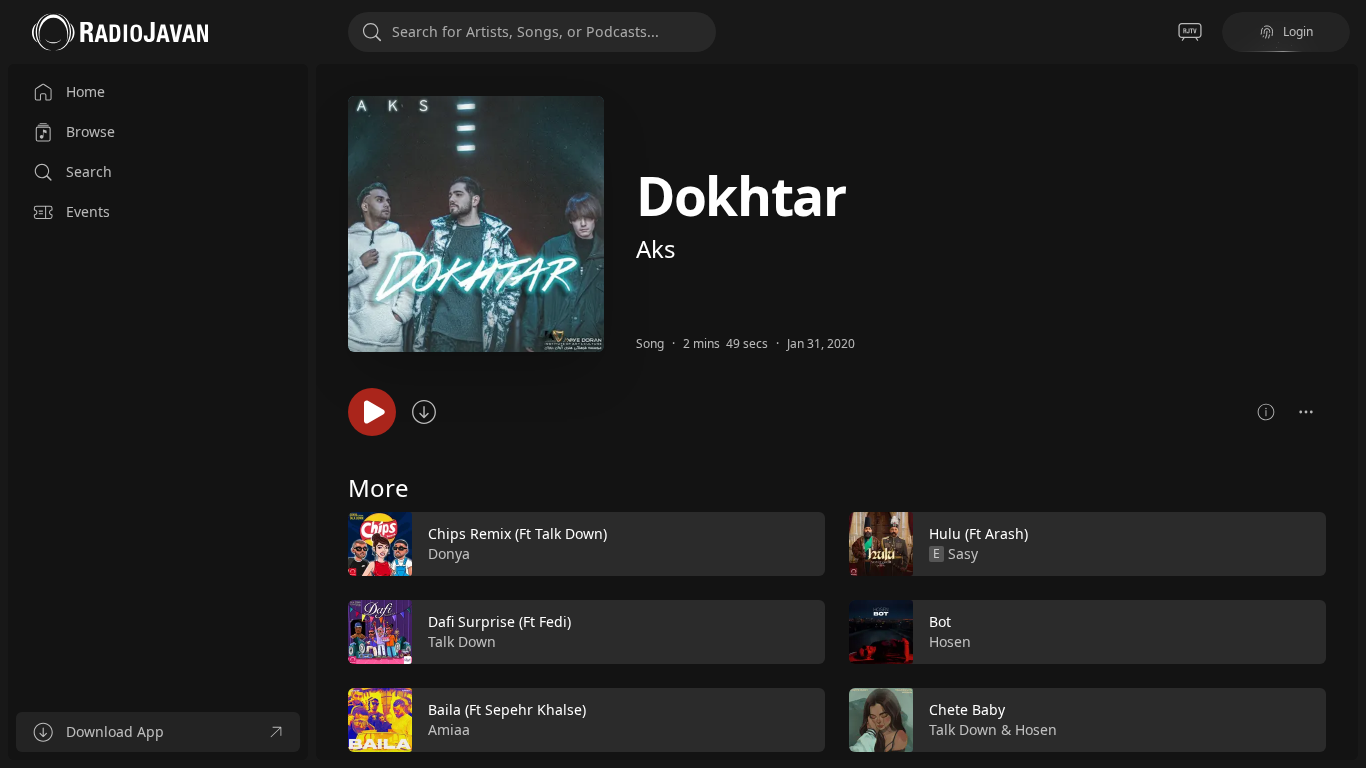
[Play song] (372, 412)
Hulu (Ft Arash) (978, 533)
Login (1298, 31)
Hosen (950, 641)
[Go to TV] (1190, 32)
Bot (940, 621)
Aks (656, 248)
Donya (449, 553)
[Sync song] (424, 412)
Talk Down (462, 641)
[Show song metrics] (1266, 412)
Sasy (963, 553)
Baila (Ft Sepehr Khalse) (507, 709)
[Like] (797, 545)
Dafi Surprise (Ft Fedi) (499, 621)
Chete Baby (967, 709)
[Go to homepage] (120, 32)
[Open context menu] (1306, 412)
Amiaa (449, 729)
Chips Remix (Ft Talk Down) (517, 533)
